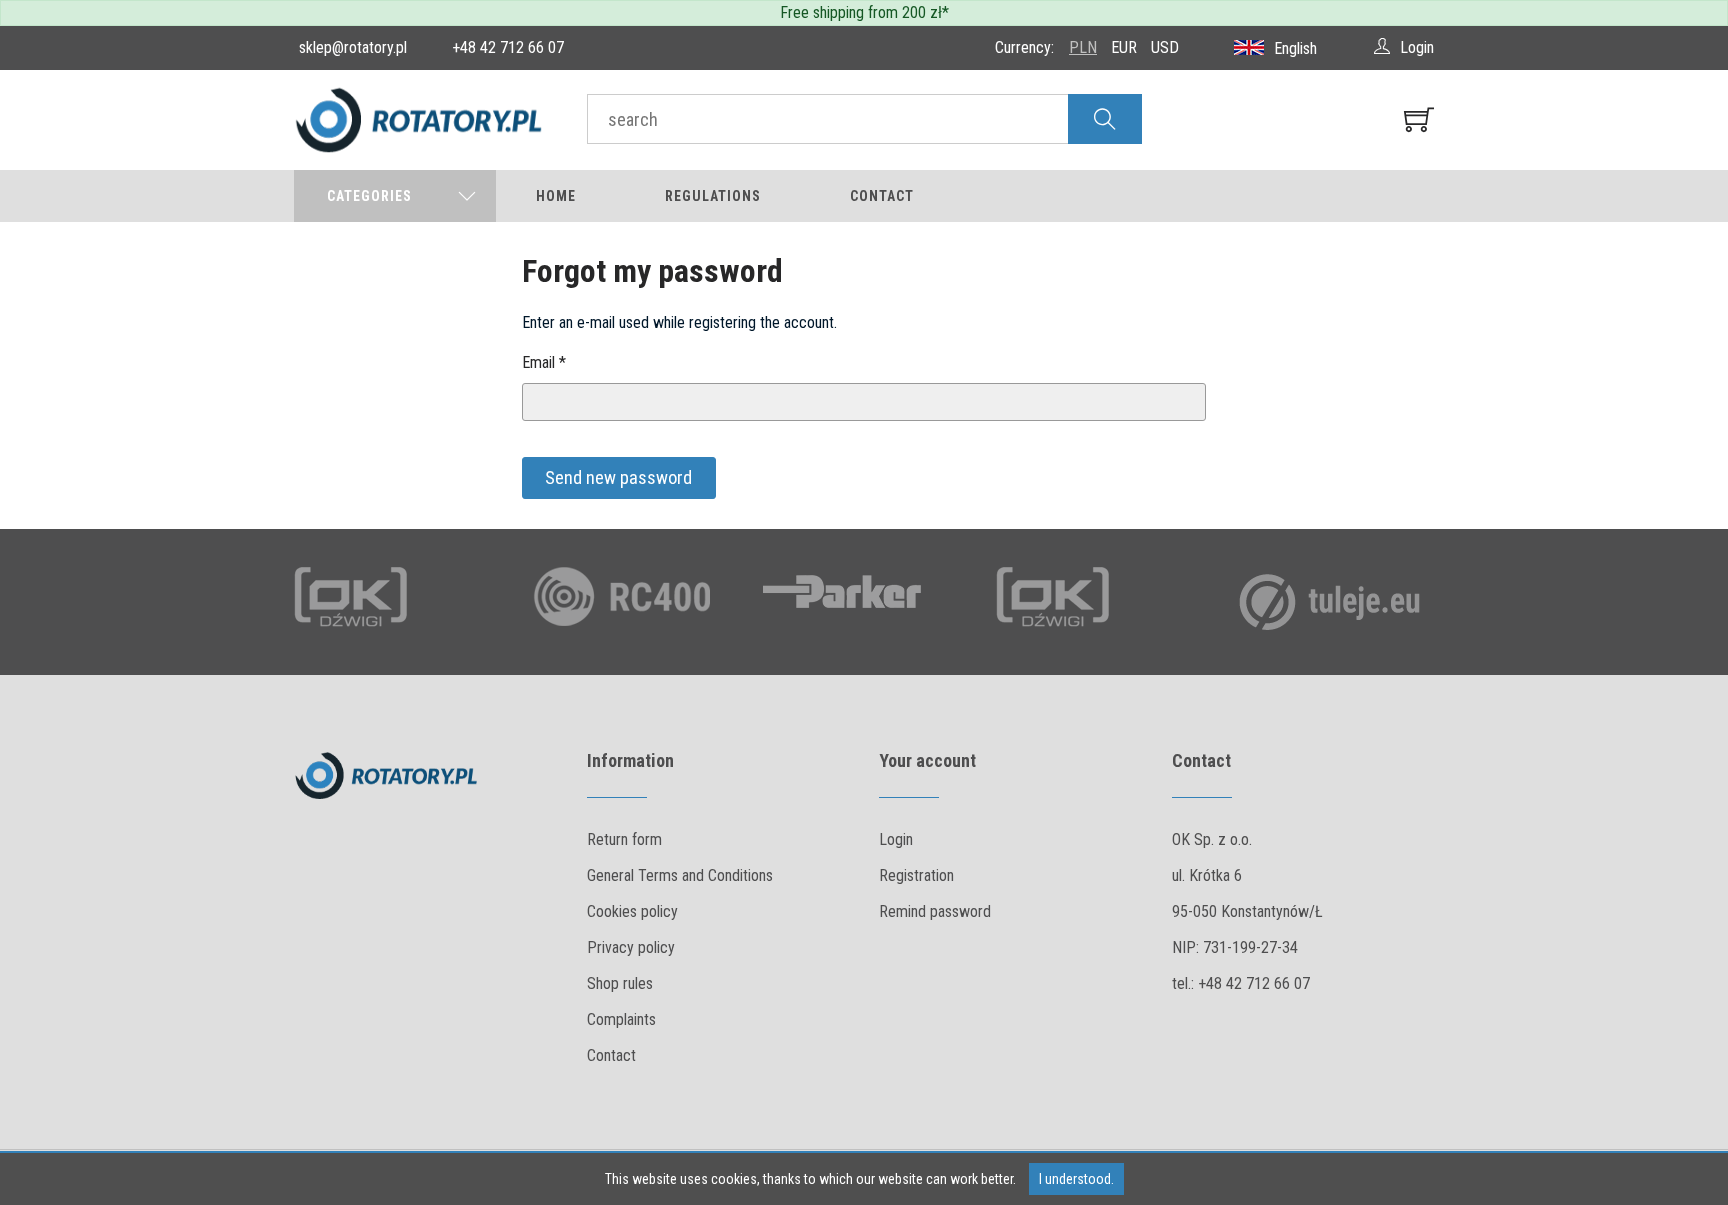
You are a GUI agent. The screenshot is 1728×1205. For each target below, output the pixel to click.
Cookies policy (632, 911)
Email (544, 362)
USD (1165, 47)
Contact (882, 196)
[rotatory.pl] (425, 120)
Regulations (713, 196)
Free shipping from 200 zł (861, 12)
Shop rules (620, 983)
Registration (916, 875)
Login (896, 839)
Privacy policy (631, 947)
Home (556, 196)
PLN (1083, 47)
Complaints (621, 1019)
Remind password (935, 911)
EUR (1124, 47)
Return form (624, 839)
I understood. (1076, 1179)
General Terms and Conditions (680, 875)
